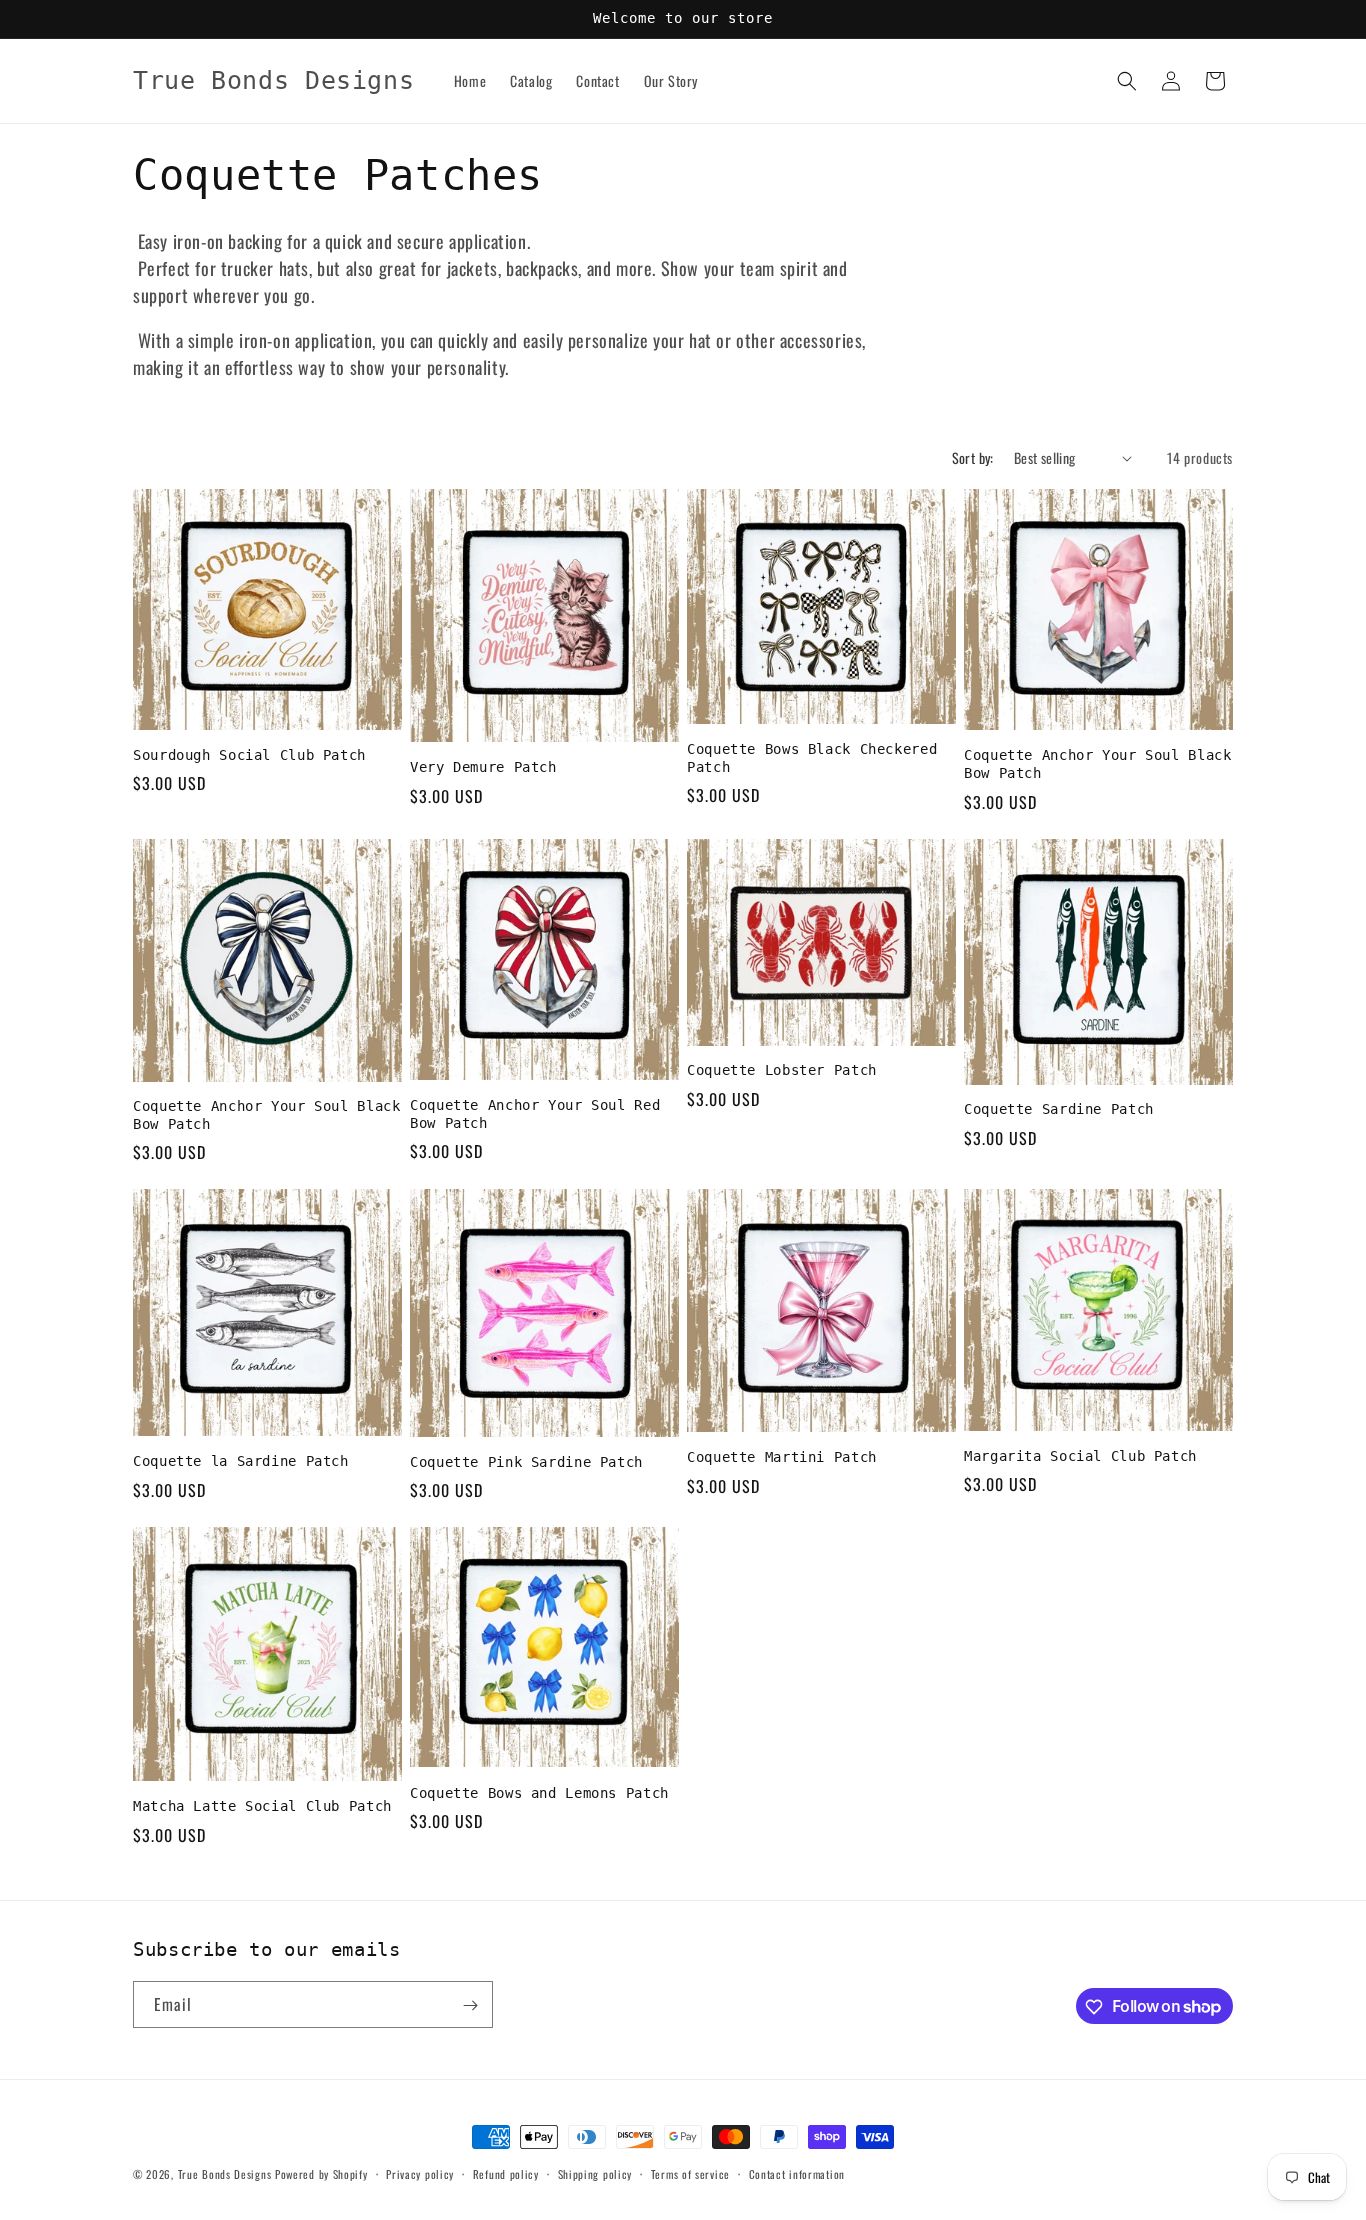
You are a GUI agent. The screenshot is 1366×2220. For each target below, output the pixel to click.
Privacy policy (420, 2173)
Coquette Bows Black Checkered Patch (812, 758)
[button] (1127, 81)
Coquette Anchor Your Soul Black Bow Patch (1098, 764)
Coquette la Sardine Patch (241, 1461)
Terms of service (690, 2173)
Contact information (797, 2173)
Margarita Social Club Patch (1080, 1456)
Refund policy (506, 2173)
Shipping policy (595, 2173)
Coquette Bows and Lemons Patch (539, 1793)
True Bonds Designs (225, 2174)
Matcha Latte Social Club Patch (262, 1806)
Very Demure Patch (483, 767)
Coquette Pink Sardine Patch (526, 1462)
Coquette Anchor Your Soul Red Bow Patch (535, 1114)
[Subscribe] (470, 2005)
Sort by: (973, 457)
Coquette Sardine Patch (1059, 1109)
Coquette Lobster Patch (782, 1070)
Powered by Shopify (321, 2174)
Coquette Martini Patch (782, 1457)
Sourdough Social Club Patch (249, 755)
